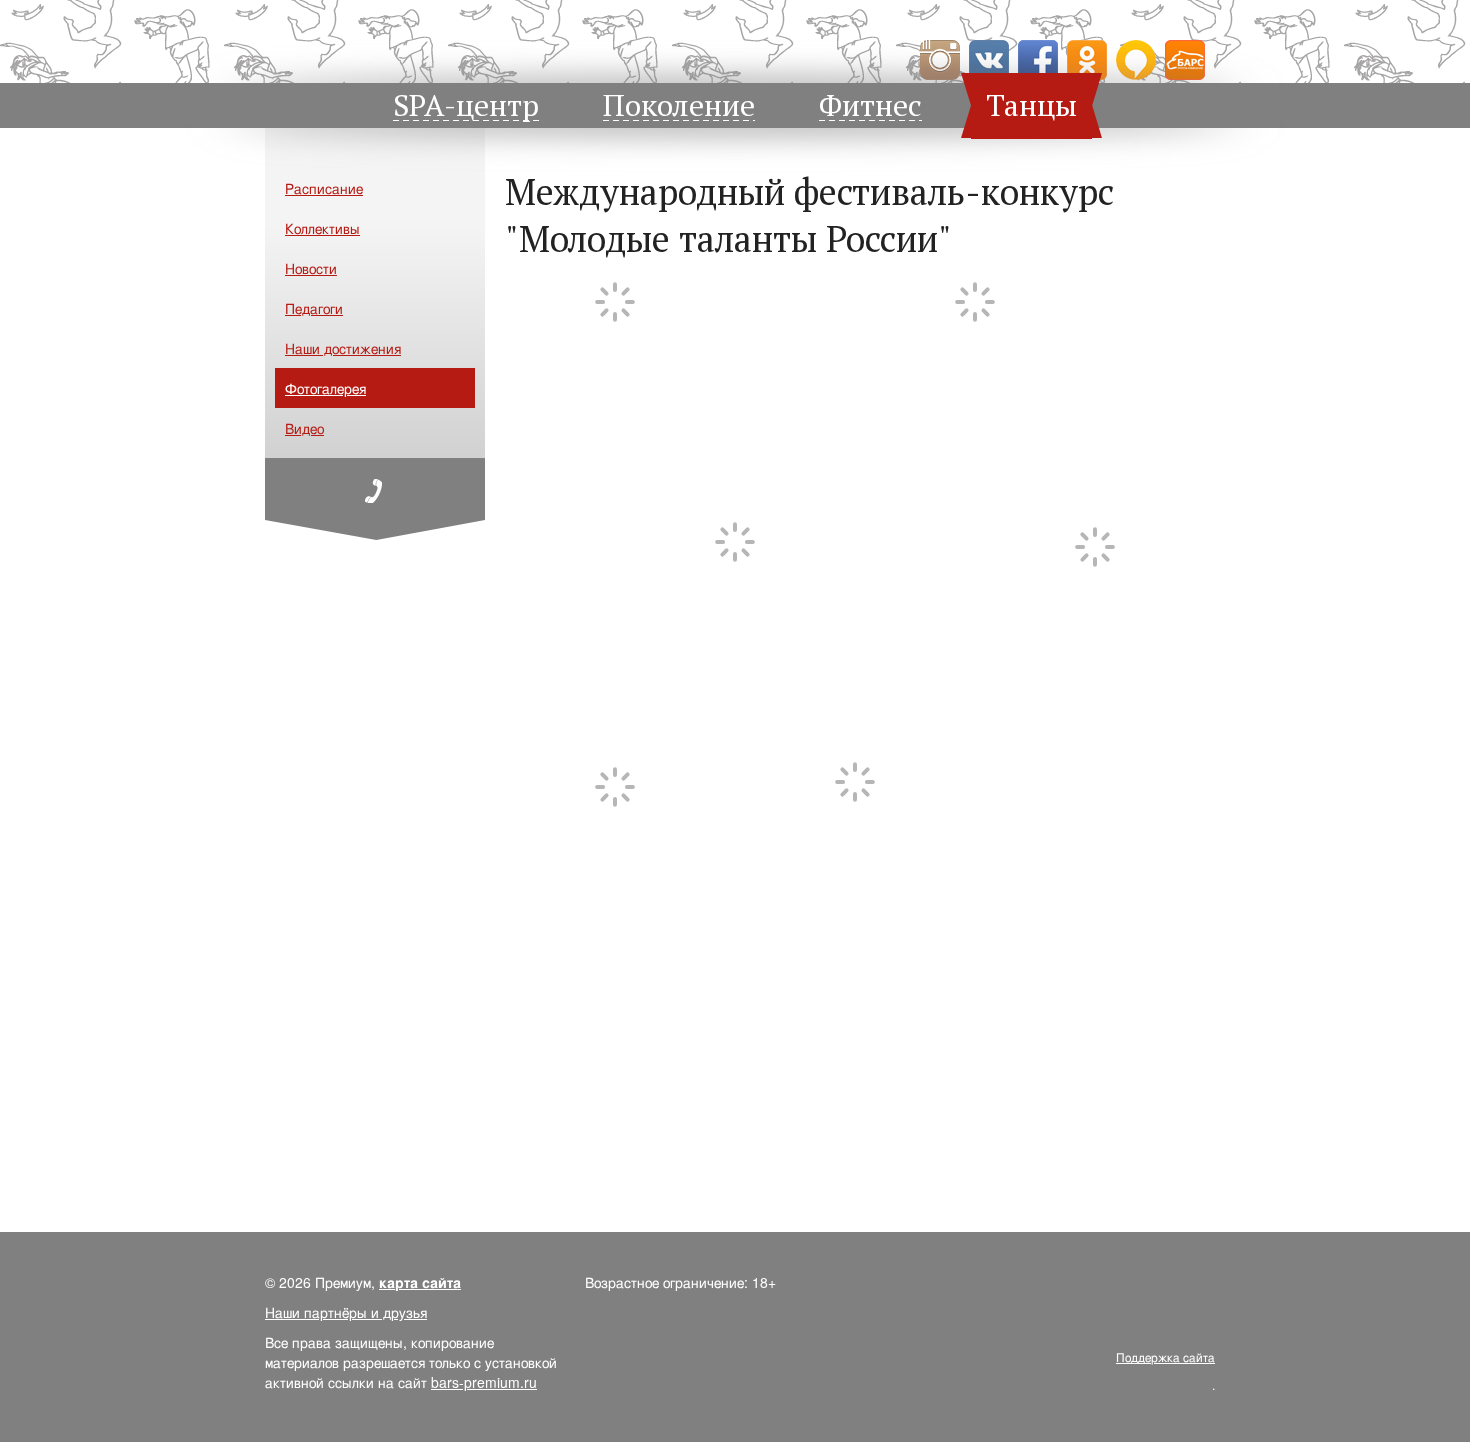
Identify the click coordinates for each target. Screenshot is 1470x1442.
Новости (311, 268)
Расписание (324, 188)
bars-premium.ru (484, 1382)
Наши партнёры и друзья (346, 1312)
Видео (304, 428)
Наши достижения (343, 348)
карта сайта (420, 1282)
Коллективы (322, 228)
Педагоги (314, 308)
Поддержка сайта (1165, 1356)
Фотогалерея (325, 388)
